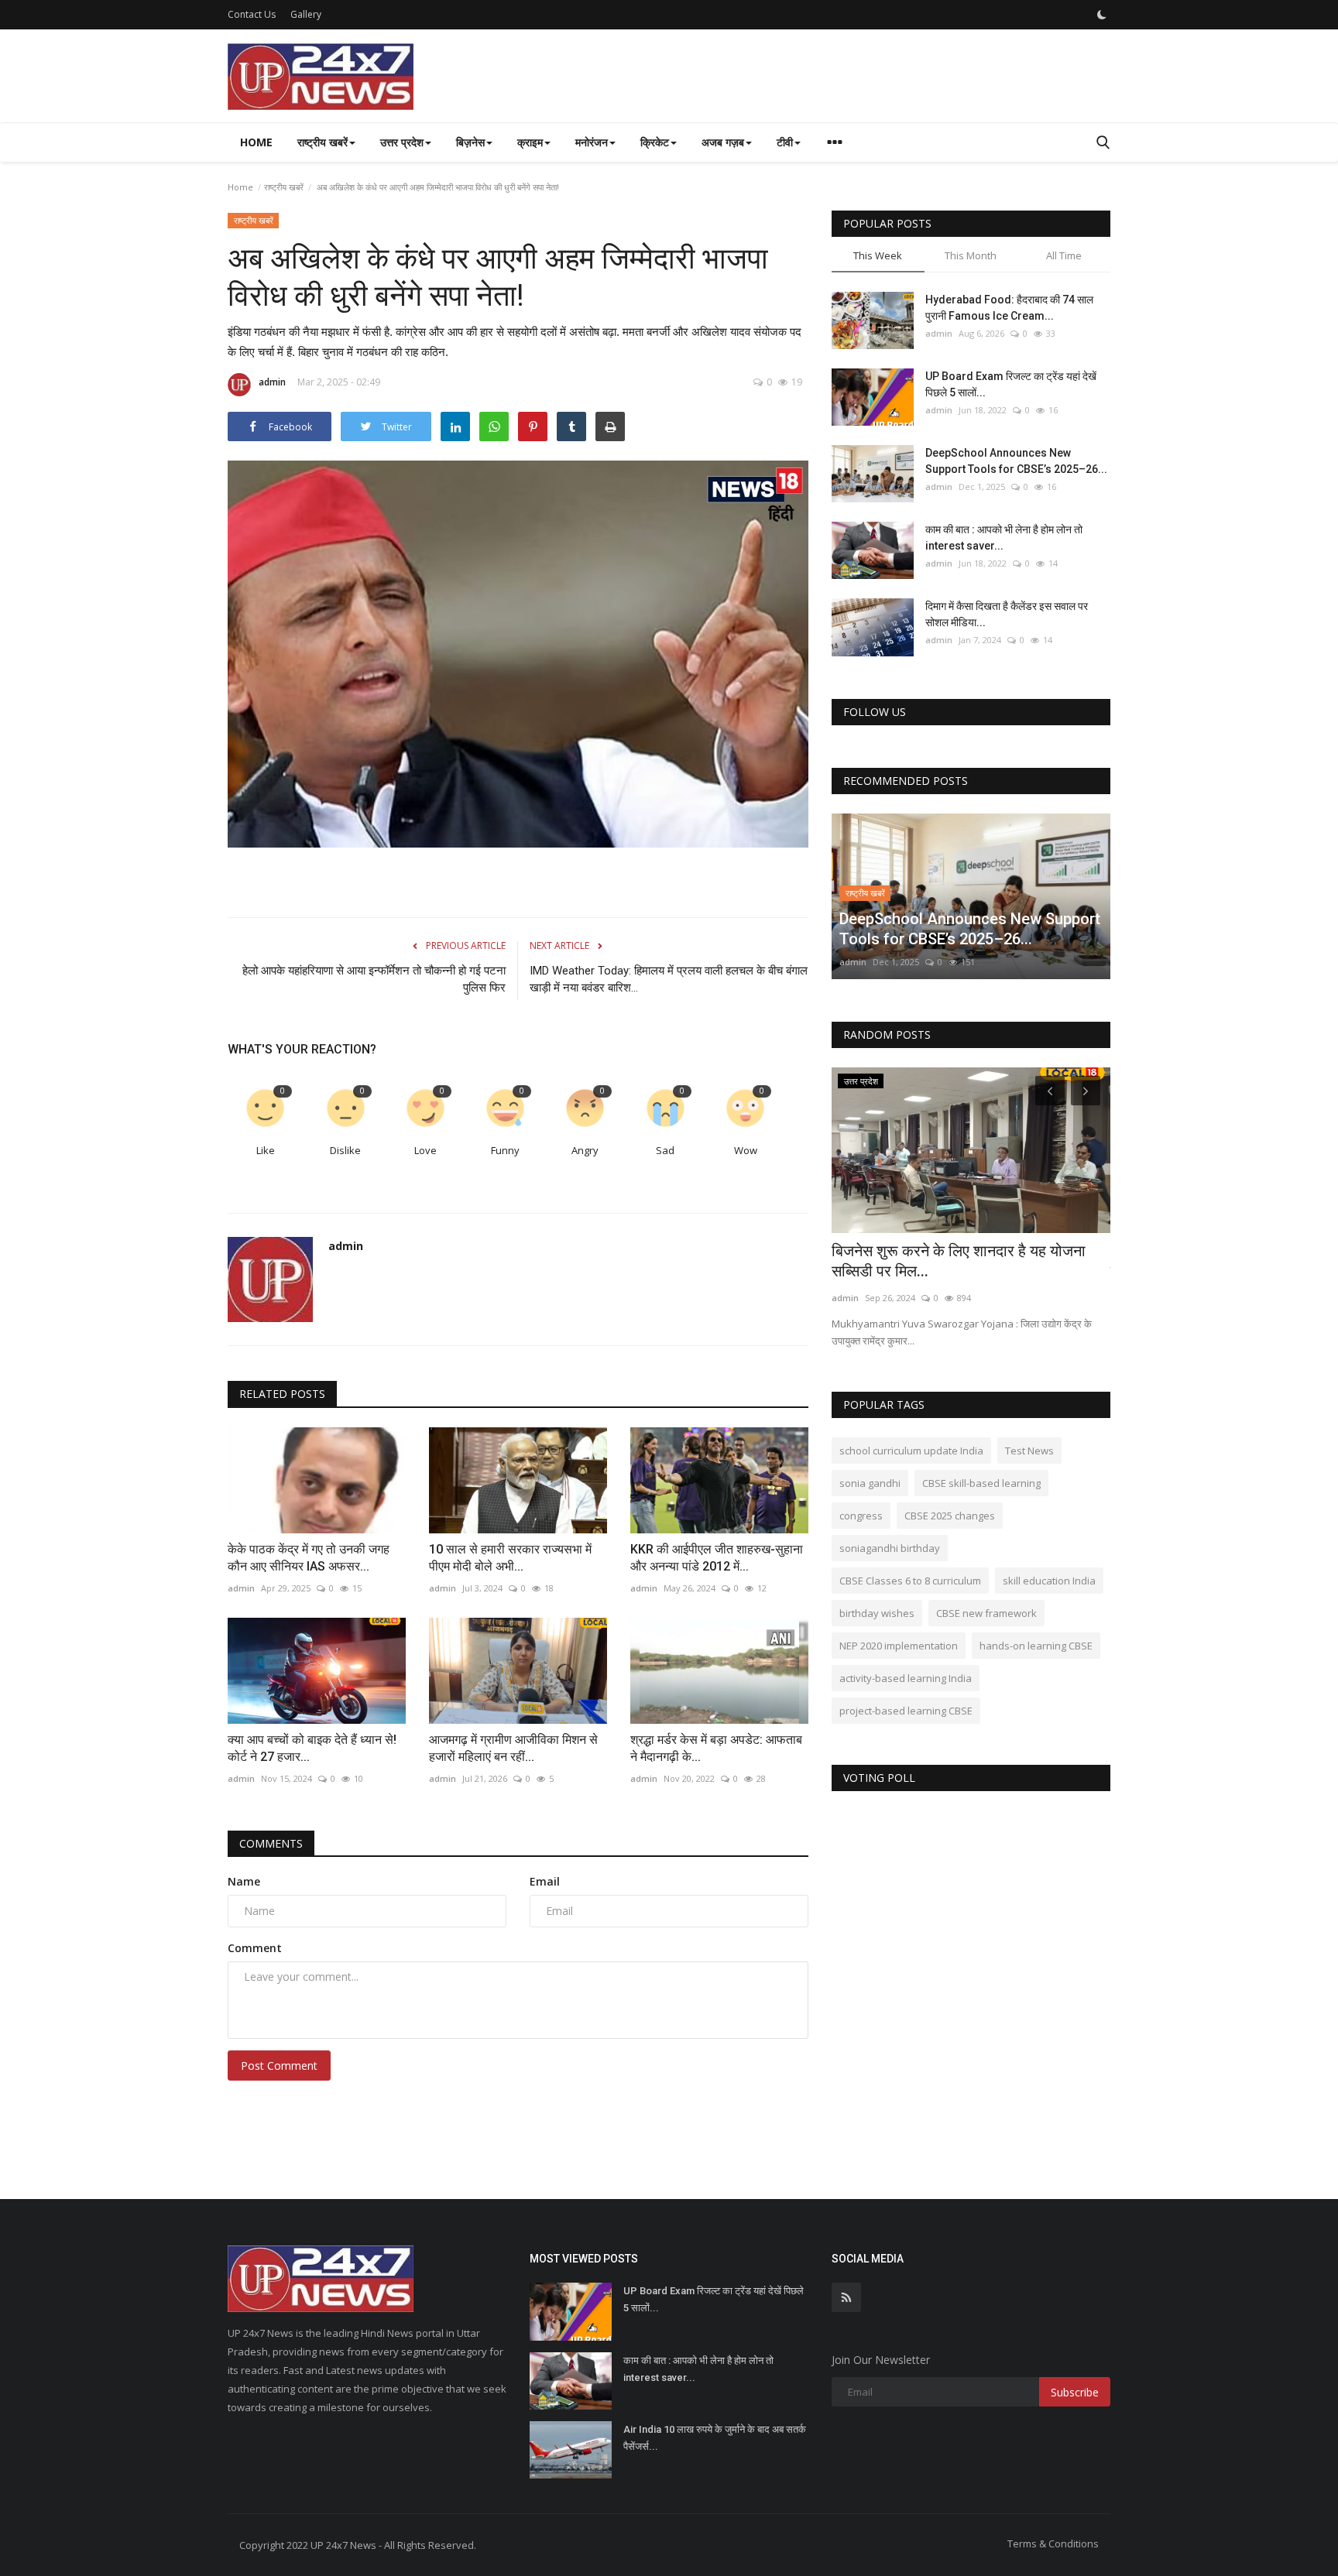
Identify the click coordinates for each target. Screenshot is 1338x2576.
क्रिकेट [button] (655, 142)
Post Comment (279, 2066)
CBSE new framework (986, 1613)
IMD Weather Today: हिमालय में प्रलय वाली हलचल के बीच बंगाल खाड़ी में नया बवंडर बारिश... (669, 979)
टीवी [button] (785, 142)
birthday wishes (877, 1613)
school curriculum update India (911, 1451)
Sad (665, 1150)
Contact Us (252, 14)
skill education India (1049, 1581)
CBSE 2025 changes (950, 1516)
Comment (255, 1948)
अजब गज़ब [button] (723, 142)
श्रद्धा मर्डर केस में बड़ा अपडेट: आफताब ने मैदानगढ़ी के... (716, 1748)
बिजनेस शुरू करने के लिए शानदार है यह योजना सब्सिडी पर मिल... (959, 1261)
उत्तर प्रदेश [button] (402, 142)
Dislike (345, 1150)
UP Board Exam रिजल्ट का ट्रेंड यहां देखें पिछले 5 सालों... (1011, 384)
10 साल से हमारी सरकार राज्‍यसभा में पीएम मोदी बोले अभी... (510, 1558)
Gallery (306, 14)
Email (545, 1881)
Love (425, 1150)
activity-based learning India (906, 1678)
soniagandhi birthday (890, 1548)
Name (244, 1881)
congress (861, 1516)
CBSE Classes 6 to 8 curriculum (910, 1581)
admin (272, 382)
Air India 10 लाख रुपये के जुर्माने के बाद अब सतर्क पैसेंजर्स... (715, 2438)
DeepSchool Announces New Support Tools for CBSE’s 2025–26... (1016, 461)
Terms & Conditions (1053, 2543)
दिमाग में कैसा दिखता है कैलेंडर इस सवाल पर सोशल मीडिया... (1007, 614)
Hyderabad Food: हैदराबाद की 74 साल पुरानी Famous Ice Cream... (1009, 308)
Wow (746, 1150)
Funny (505, 1150)
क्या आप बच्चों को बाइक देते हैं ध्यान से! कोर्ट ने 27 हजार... (312, 1748)
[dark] (1102, 15)
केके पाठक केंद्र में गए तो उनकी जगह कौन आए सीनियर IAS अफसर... (309, 1558)
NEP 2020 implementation (899, 1646)
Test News (1029, 1451)
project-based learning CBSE (906, 1711)
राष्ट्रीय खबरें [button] (322, 142)
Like (266, 1150)
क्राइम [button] (530, 142)
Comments (271, 1843)
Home (256, 142)
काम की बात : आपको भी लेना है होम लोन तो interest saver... (1004, 538)
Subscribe (1075, 2392)
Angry (585, 1150)
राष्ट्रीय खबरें (284, 187)
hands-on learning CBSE (1036, 1646)
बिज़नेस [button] (470, 142)
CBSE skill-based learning (981, 1483)
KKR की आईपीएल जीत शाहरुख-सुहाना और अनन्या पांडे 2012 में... (717, 1558)
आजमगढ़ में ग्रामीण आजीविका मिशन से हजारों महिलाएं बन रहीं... (513, 1748)
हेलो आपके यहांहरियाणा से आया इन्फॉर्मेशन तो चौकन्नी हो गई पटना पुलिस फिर (374, 979)
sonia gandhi (870, 1483)
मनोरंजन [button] (592, 142)
